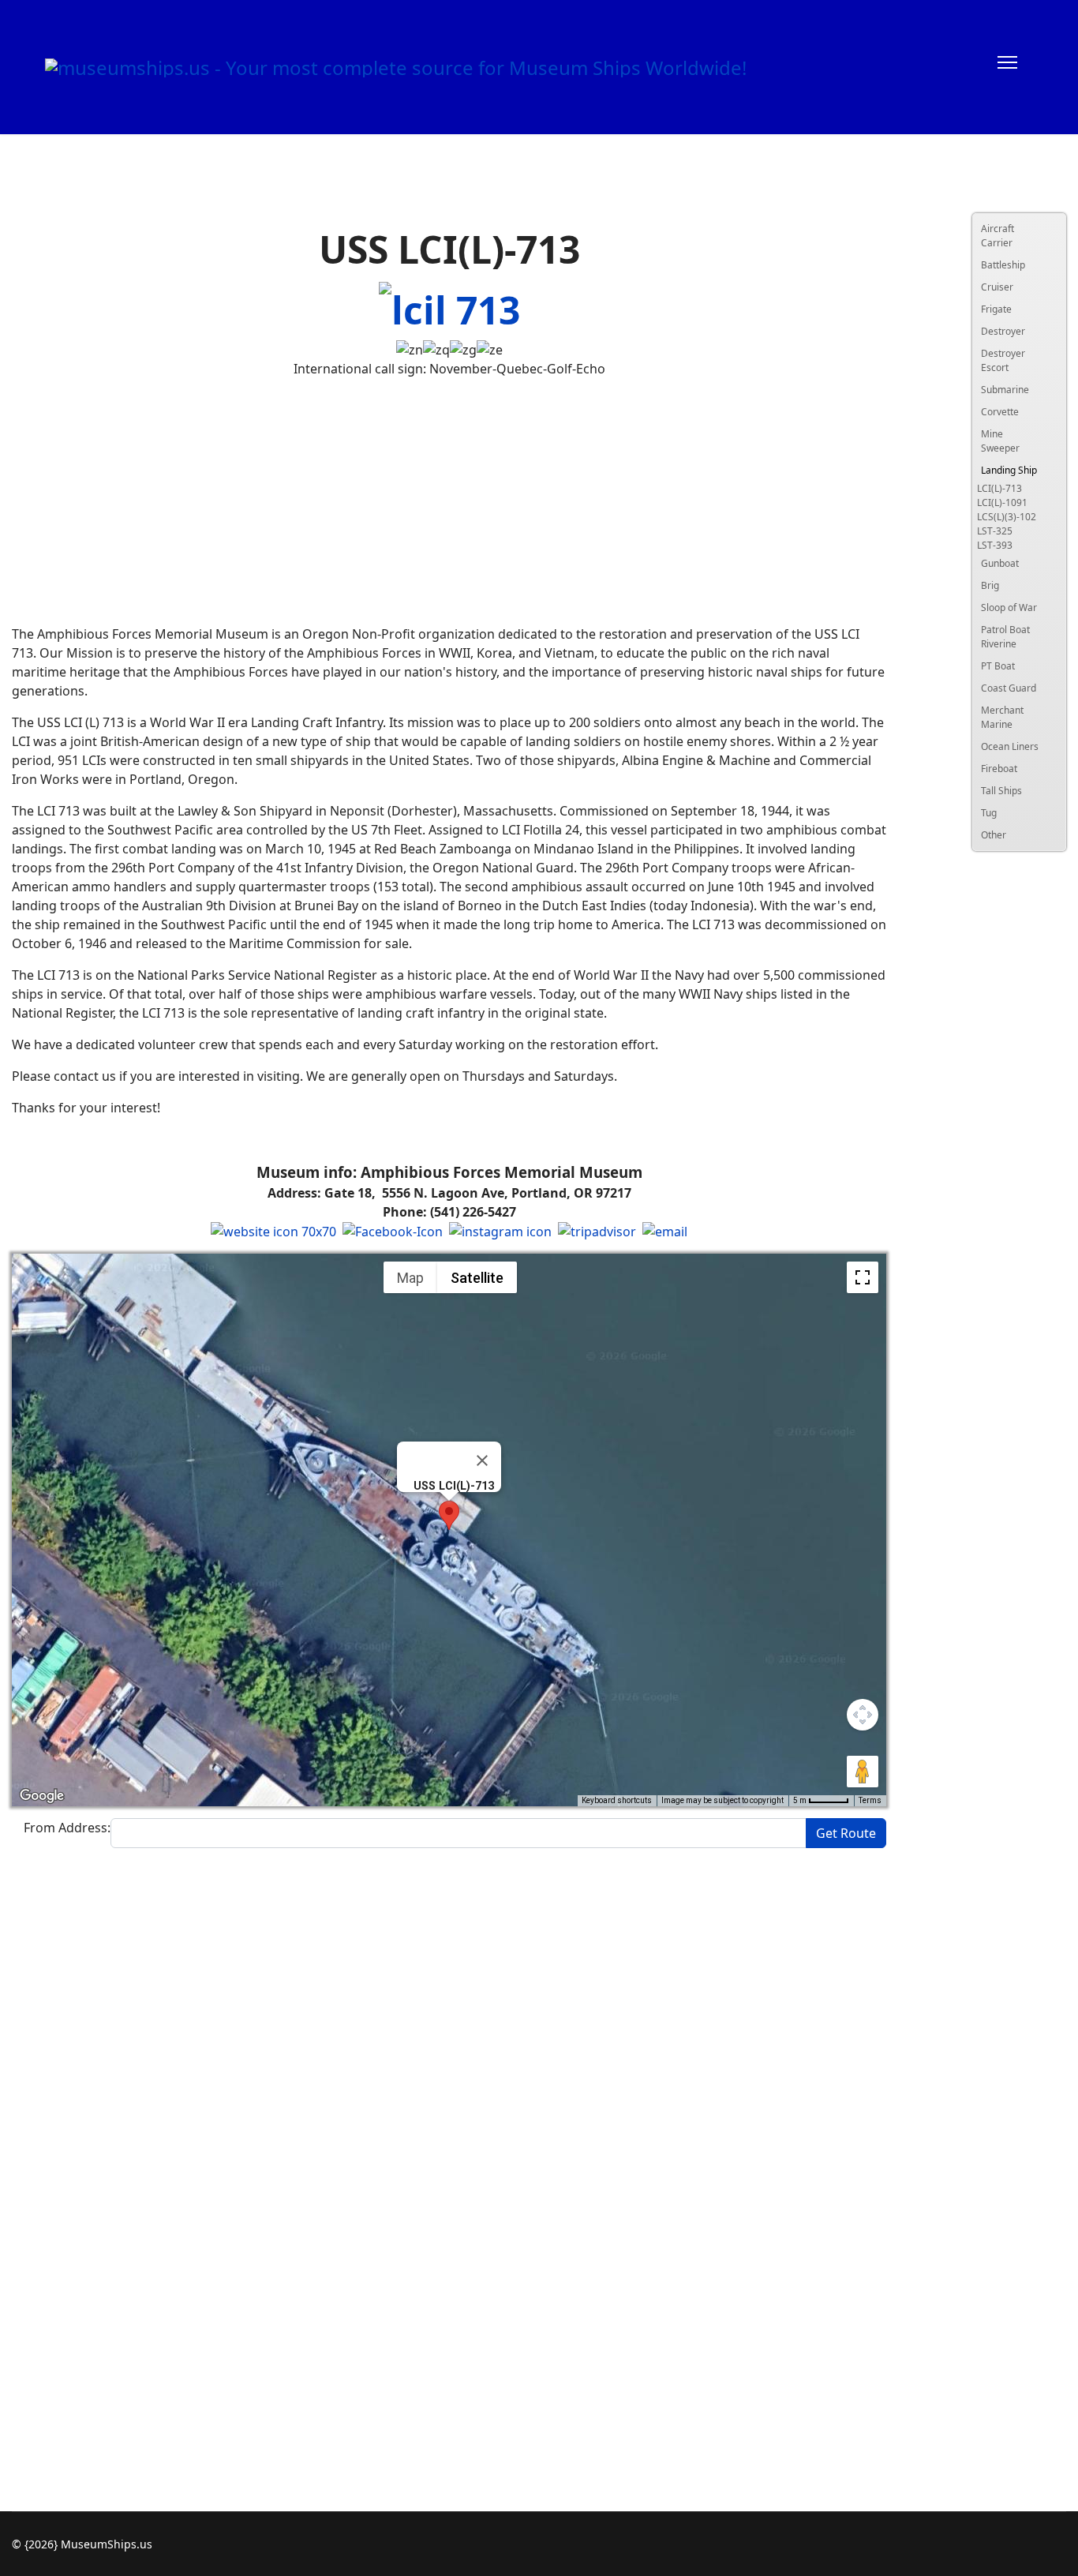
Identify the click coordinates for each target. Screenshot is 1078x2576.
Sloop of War (1009, 607)
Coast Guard (1009, 688)
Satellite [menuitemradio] (477, 1278)
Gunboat (1000, 563)
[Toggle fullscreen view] (863, 1277)
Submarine (1005, 390)
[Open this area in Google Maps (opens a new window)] (42, 1796)
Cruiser (997, 287)
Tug (989, 813)
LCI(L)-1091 (1002, 502)
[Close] (482, 1460)
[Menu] (1007, 67)
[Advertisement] (449, 501)
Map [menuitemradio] (410, 1278)
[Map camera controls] (863, 1715)
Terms (870, 1800)
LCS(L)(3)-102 (1007, 517)
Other (994, 835)
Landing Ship (1009, 470)
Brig (990, 585)
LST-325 (995, 531)
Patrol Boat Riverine (1005, 637)
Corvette (1000, 412)
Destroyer (1003, 331)
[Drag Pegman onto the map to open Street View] (863, 1772)
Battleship (1003, 265)
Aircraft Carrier (998, 236)
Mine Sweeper (1000, 441)
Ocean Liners (1010, 746)
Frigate (996, 309)
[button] (449, 1515)
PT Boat (998, 666)
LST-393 (995, 545)
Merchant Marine (1002, 717)
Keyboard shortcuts (617, 1800)
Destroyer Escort (1003, 360)
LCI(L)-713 (999, 488)
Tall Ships (1001, 791)
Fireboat (999, 769)
